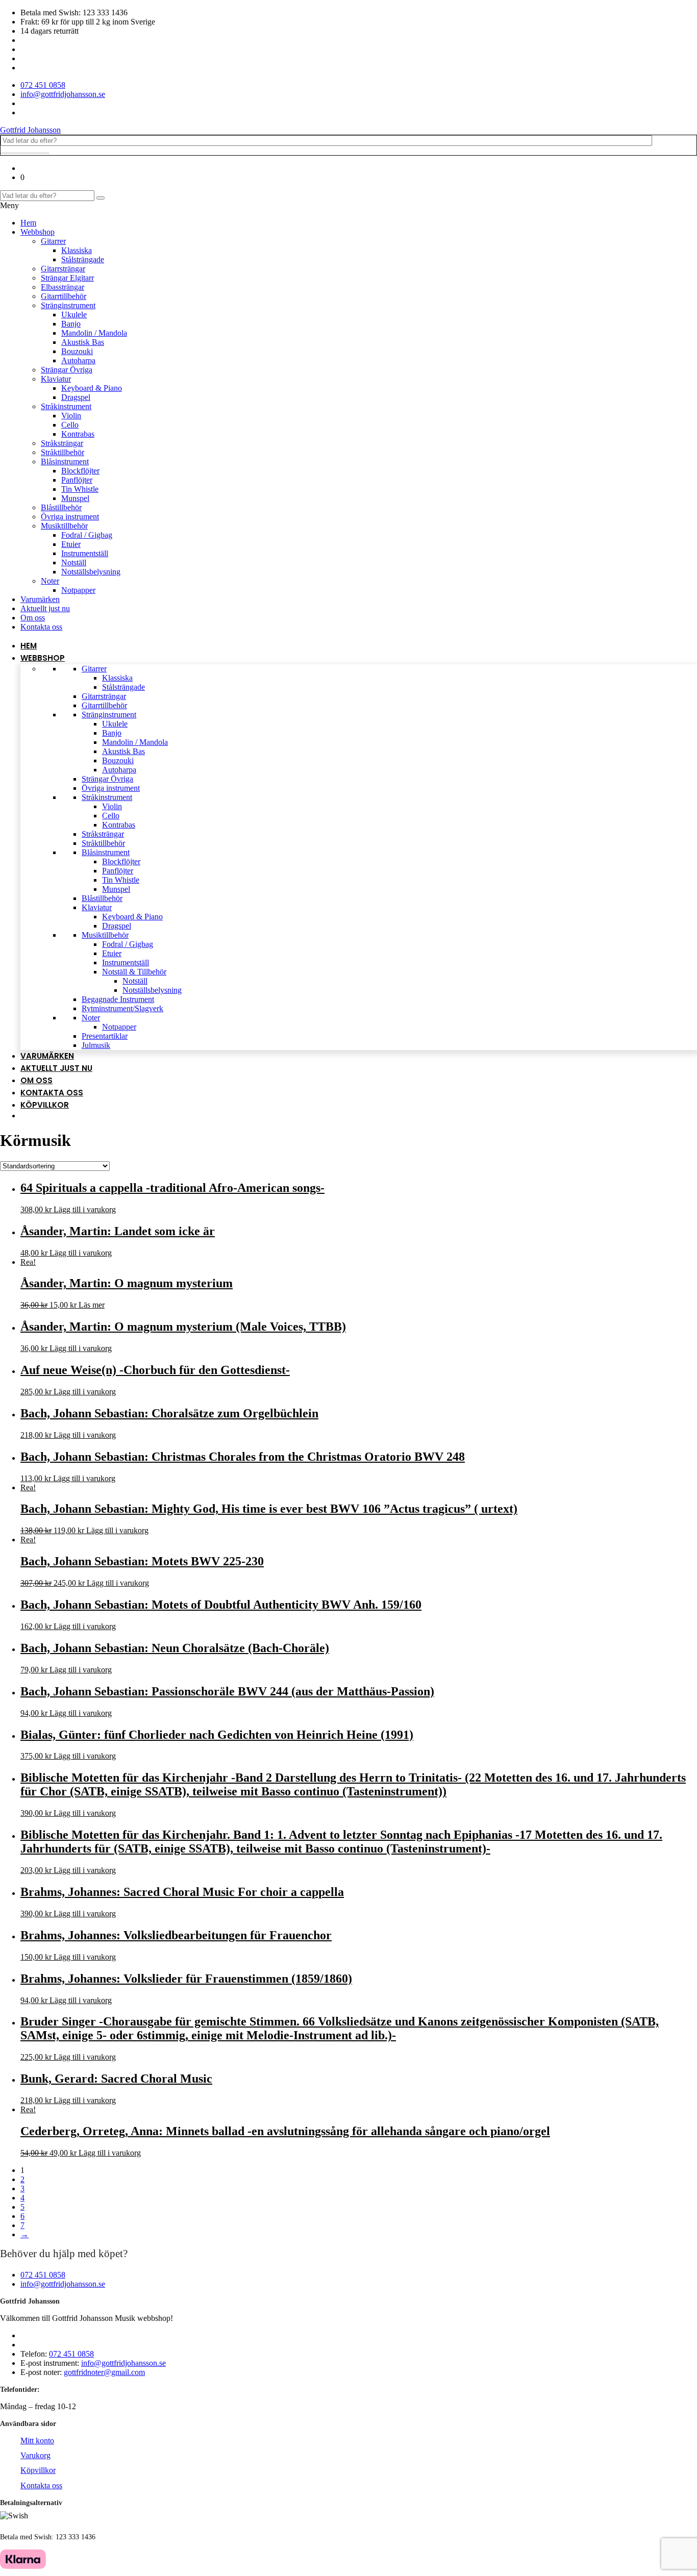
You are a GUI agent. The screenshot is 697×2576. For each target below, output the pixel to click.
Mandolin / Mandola (94, 333)
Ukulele (74, 315)
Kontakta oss (41, 627)
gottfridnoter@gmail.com (104, 2372)
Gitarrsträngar (63, 269)
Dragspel (76, 397)
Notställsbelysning (91, 572)
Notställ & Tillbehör (134, 972)
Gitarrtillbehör (64, 296)
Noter (50, 581)
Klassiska (77, 250)
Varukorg (35, 2455)
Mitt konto (37, 2441)
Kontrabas (78, 434)
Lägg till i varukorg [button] (85, 1209)
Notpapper (78, 590)
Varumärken (40, 599)
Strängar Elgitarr (67, 278)
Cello (70, 425)
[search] (25, 153)
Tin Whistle (80, 489)
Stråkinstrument (66, 406)
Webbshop (38, 232)
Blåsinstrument (65, 461)
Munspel (75, 498)
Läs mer (92, 1305)
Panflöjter (77, 480)
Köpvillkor (45, 1105)
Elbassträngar (63, 287)
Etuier (71, 544)
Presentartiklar (105, 1036)
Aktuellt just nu (45, 608)
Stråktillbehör (63, 452)
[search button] (101, 198)
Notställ (74, 562)
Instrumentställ (85, 553)
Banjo (71, 324)
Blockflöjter (80, 471)
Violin (71, 416)
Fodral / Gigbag (87, 535)
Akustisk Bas (83, 342)
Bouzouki (77, 351)
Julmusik (96, 1045)
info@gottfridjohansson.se (63, 2284)
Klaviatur (56, 379)
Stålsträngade (83, 259)
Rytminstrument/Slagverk (122, 1008)
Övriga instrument (70, 517)
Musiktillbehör (64, 526)
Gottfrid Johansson (30, 130)
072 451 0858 (43, 2275)
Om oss (33, 618)
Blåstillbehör (61, 507)
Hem (28, 223)
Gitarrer (53, 241)
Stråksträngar (62, 443)
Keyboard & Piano (92, 388)
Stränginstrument (68, 305)
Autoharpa (78, 360)
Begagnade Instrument (118, 999)
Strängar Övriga (67, 370)
